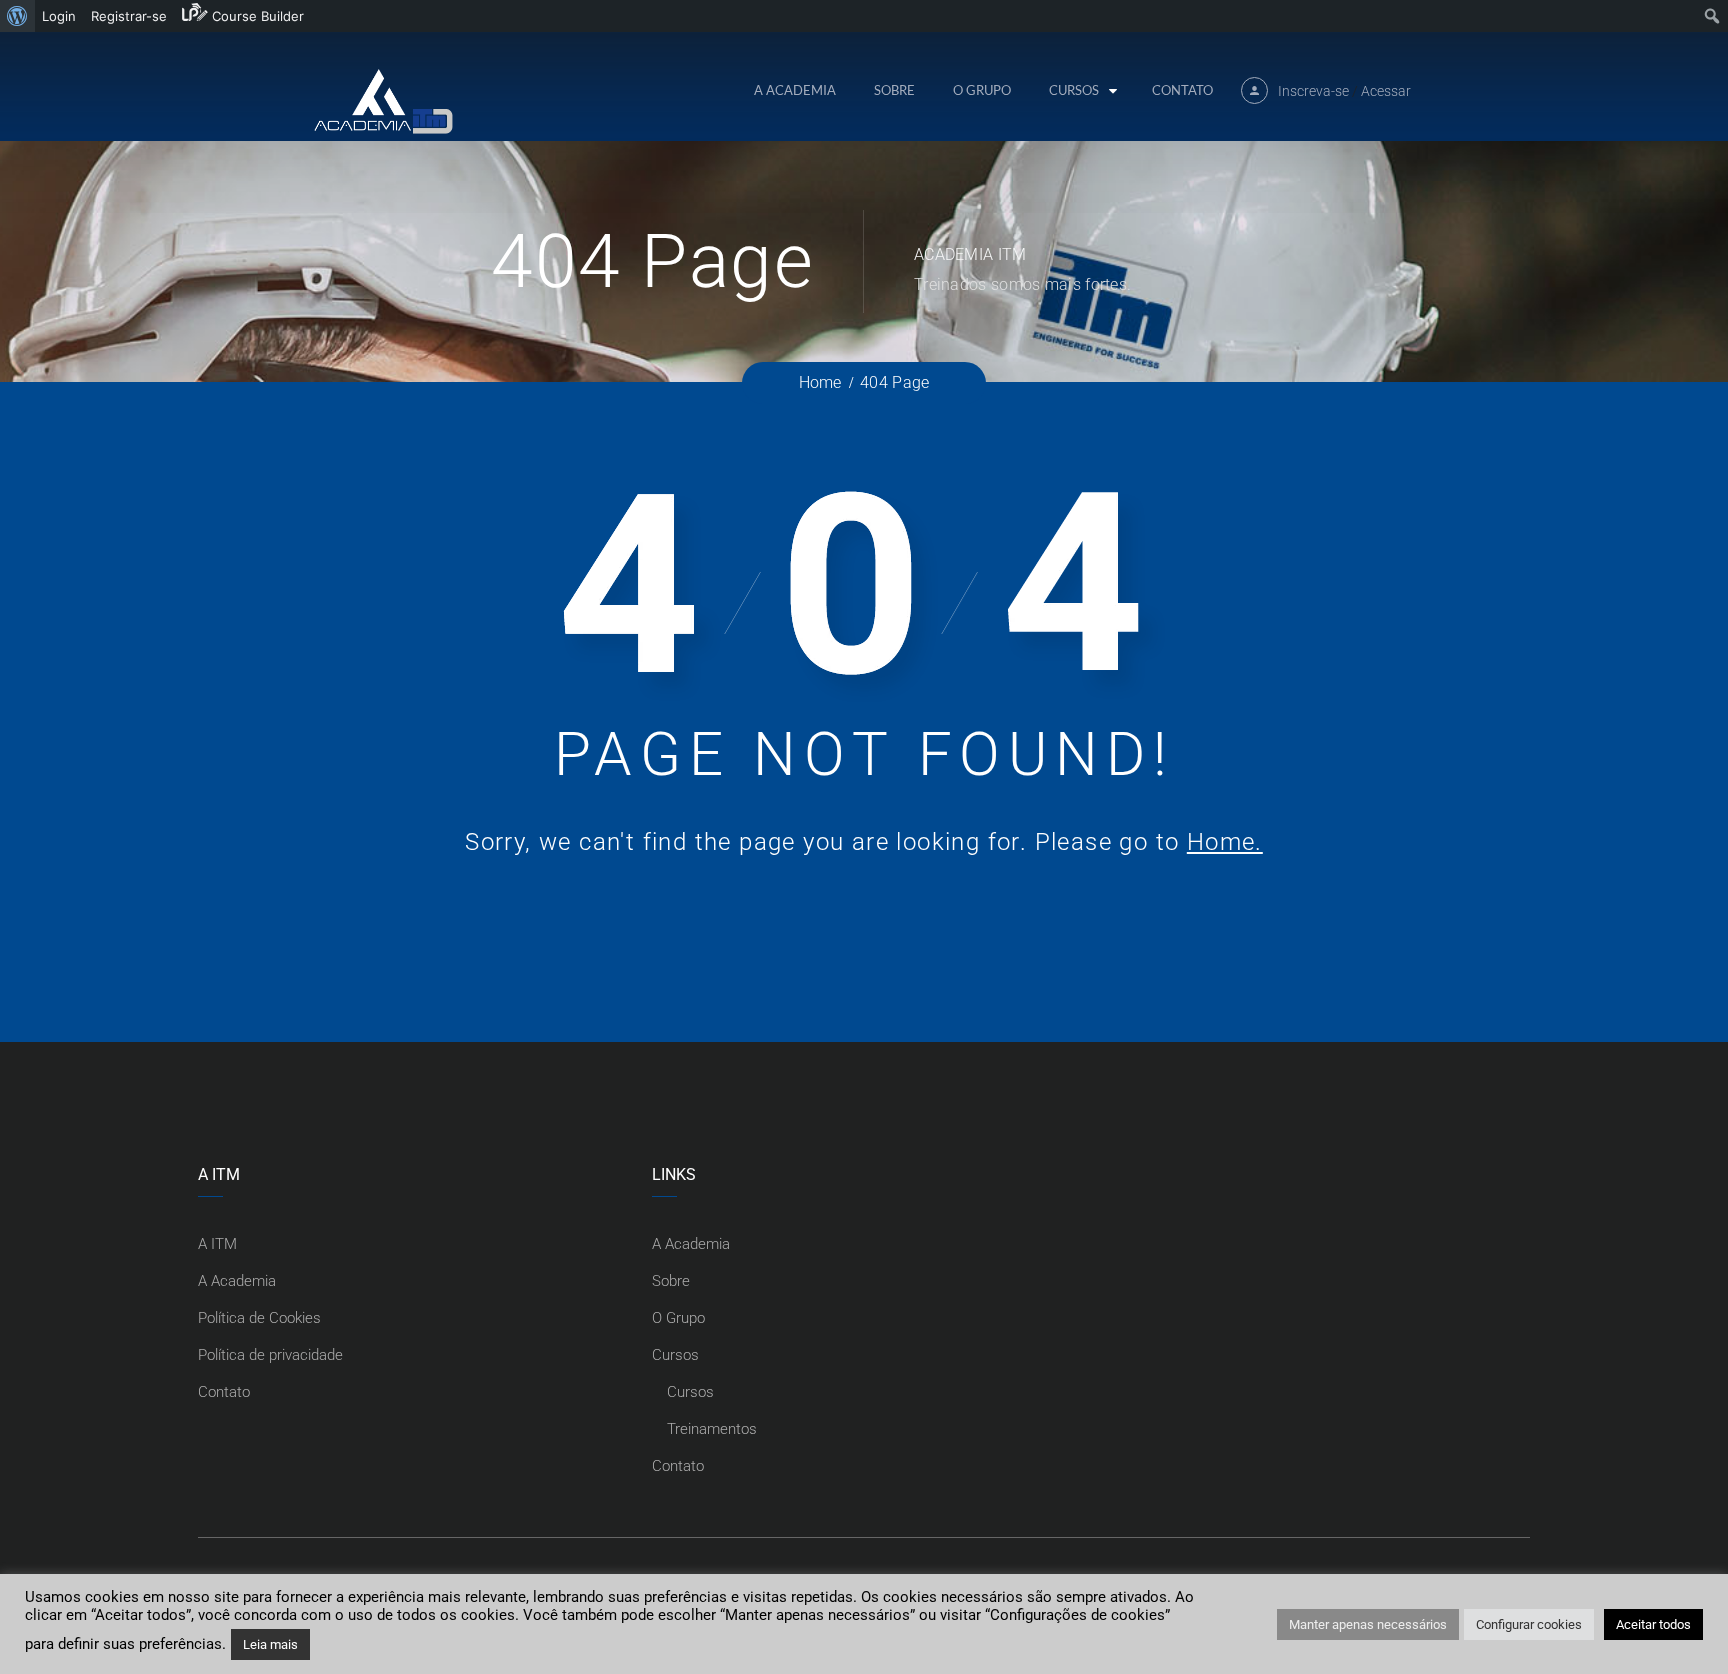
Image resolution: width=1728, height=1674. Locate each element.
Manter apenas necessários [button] (1368, 1624)
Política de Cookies (259, 1318)
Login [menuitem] (59, 16)
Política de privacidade (270, 1355)
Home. (1225, 842)
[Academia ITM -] (382, 100)
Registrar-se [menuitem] (129, 16)
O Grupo (982, 90)
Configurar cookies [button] (1529, 1624)
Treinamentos (712, 1429)
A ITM (217, 1244)
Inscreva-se (1313, 91)
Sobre (894, 90)
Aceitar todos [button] (1653, 1624)
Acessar (1386, 91)
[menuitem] (17, 16)
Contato (1182, 90)
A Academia (795, 90)
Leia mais (270, 1644)
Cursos (1074, 90)
